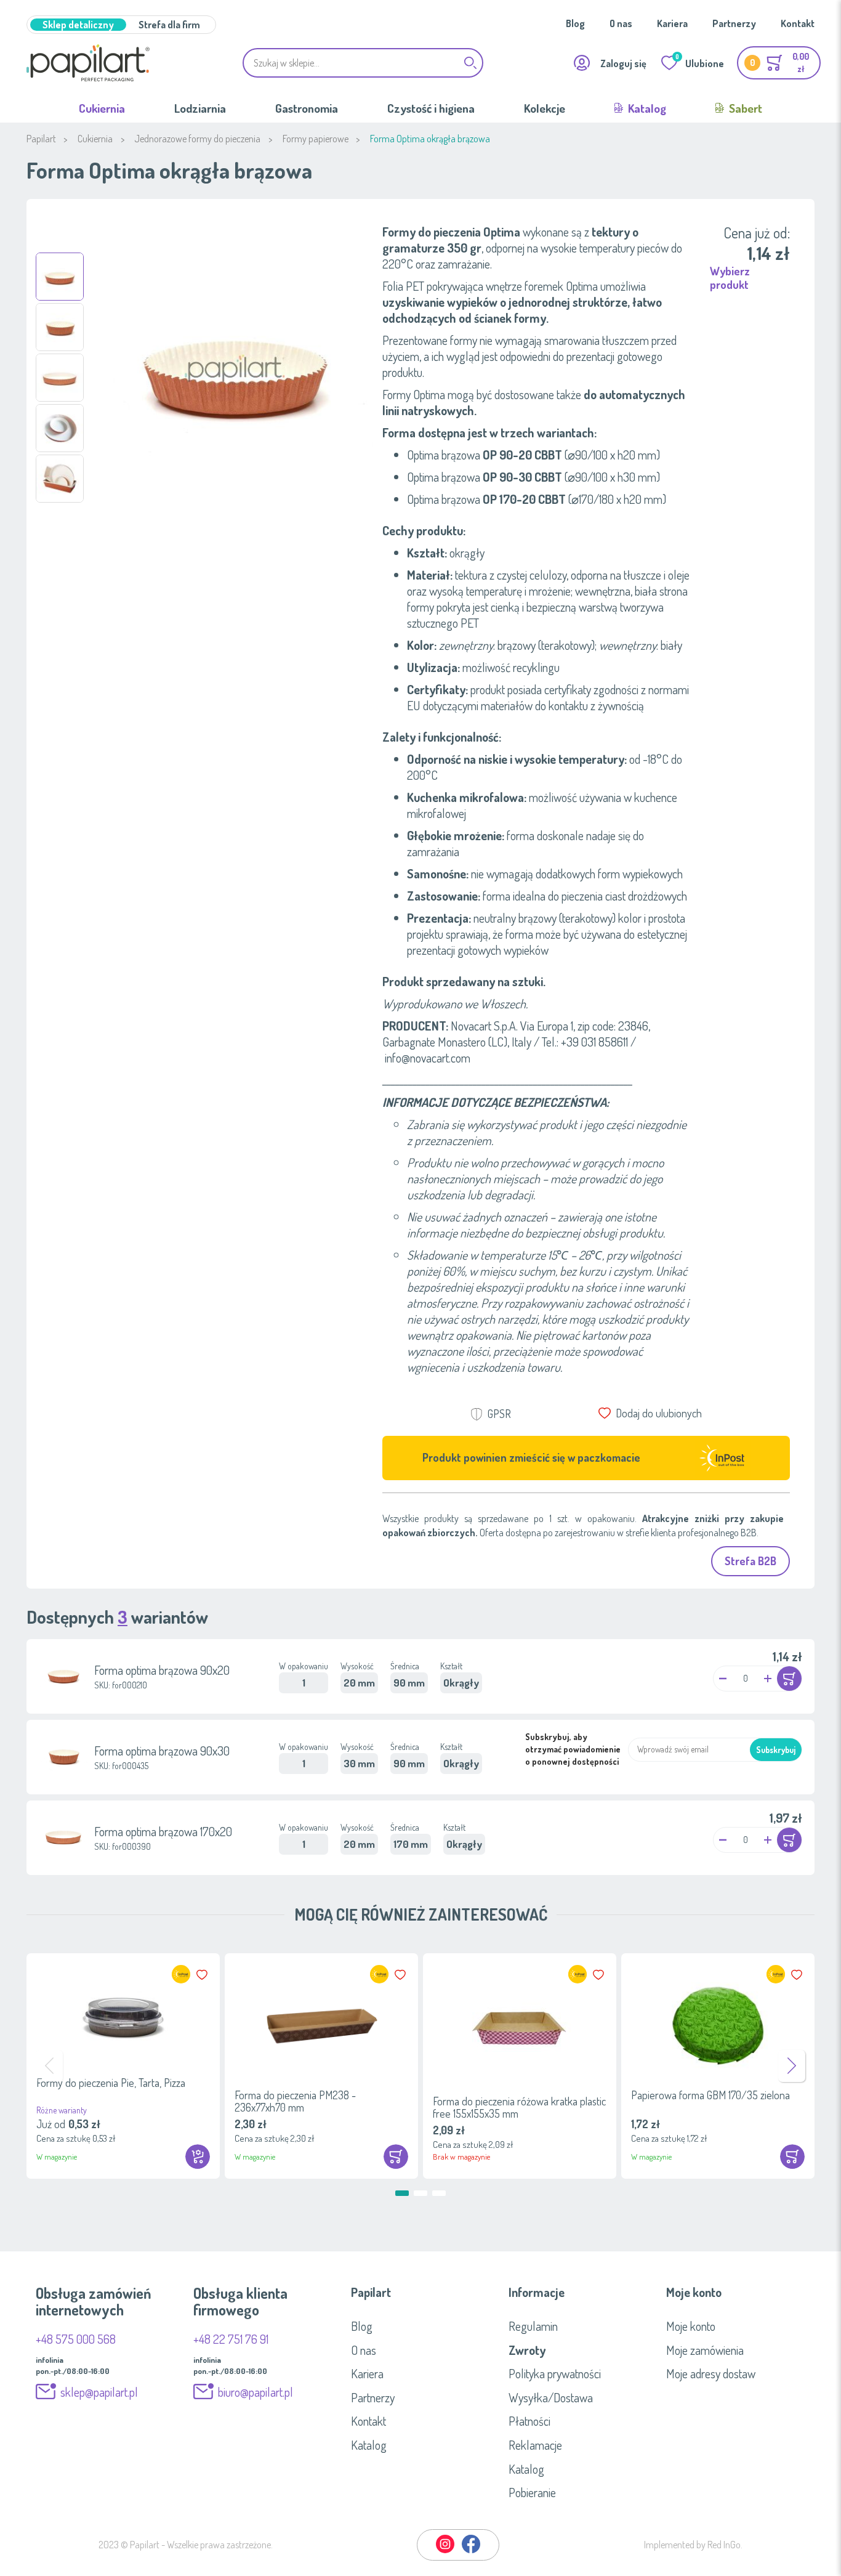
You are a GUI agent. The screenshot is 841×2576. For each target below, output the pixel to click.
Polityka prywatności (555, 2373)
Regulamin (533, 2326)
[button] (60, 277)
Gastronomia (307, 108)
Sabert (744, 108)
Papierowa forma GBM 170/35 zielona (710, 2095)
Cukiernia (102, 108)
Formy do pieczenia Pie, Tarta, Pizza (111, 2083)
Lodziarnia (200, 108)
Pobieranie (532, 2492)
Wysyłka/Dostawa (551, 2397)
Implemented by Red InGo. (693, 2545)
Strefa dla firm (169, 25)
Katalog (646, 108)
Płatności (529, 2421)
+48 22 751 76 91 (231, 2339)
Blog (575, 23)
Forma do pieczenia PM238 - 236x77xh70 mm (295, 2101)
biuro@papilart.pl (256, 2392)
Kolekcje (545, 108)
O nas (621, 23)
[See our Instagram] (446, 2551)
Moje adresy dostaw (711, 2373)
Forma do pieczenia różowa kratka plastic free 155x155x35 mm (519, 2107)
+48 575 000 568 (76, 2339)
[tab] (420, 2292)
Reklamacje (535, 2445)
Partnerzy (734, 23)
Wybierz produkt (730, 278)
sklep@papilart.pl (99, 2392)
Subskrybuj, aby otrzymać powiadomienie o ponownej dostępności (573, 1749)
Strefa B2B (750, 1561)
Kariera (672, 23)
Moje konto (691, 2326)
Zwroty (527, 2350)
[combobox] (363, 63)
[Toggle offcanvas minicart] (779, 63)
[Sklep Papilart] (88, 63)
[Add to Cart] (789, 1679)
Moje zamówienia (705, 2350)
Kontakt (798, 23)
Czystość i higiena (431, 108)
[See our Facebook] (471, 2551)
